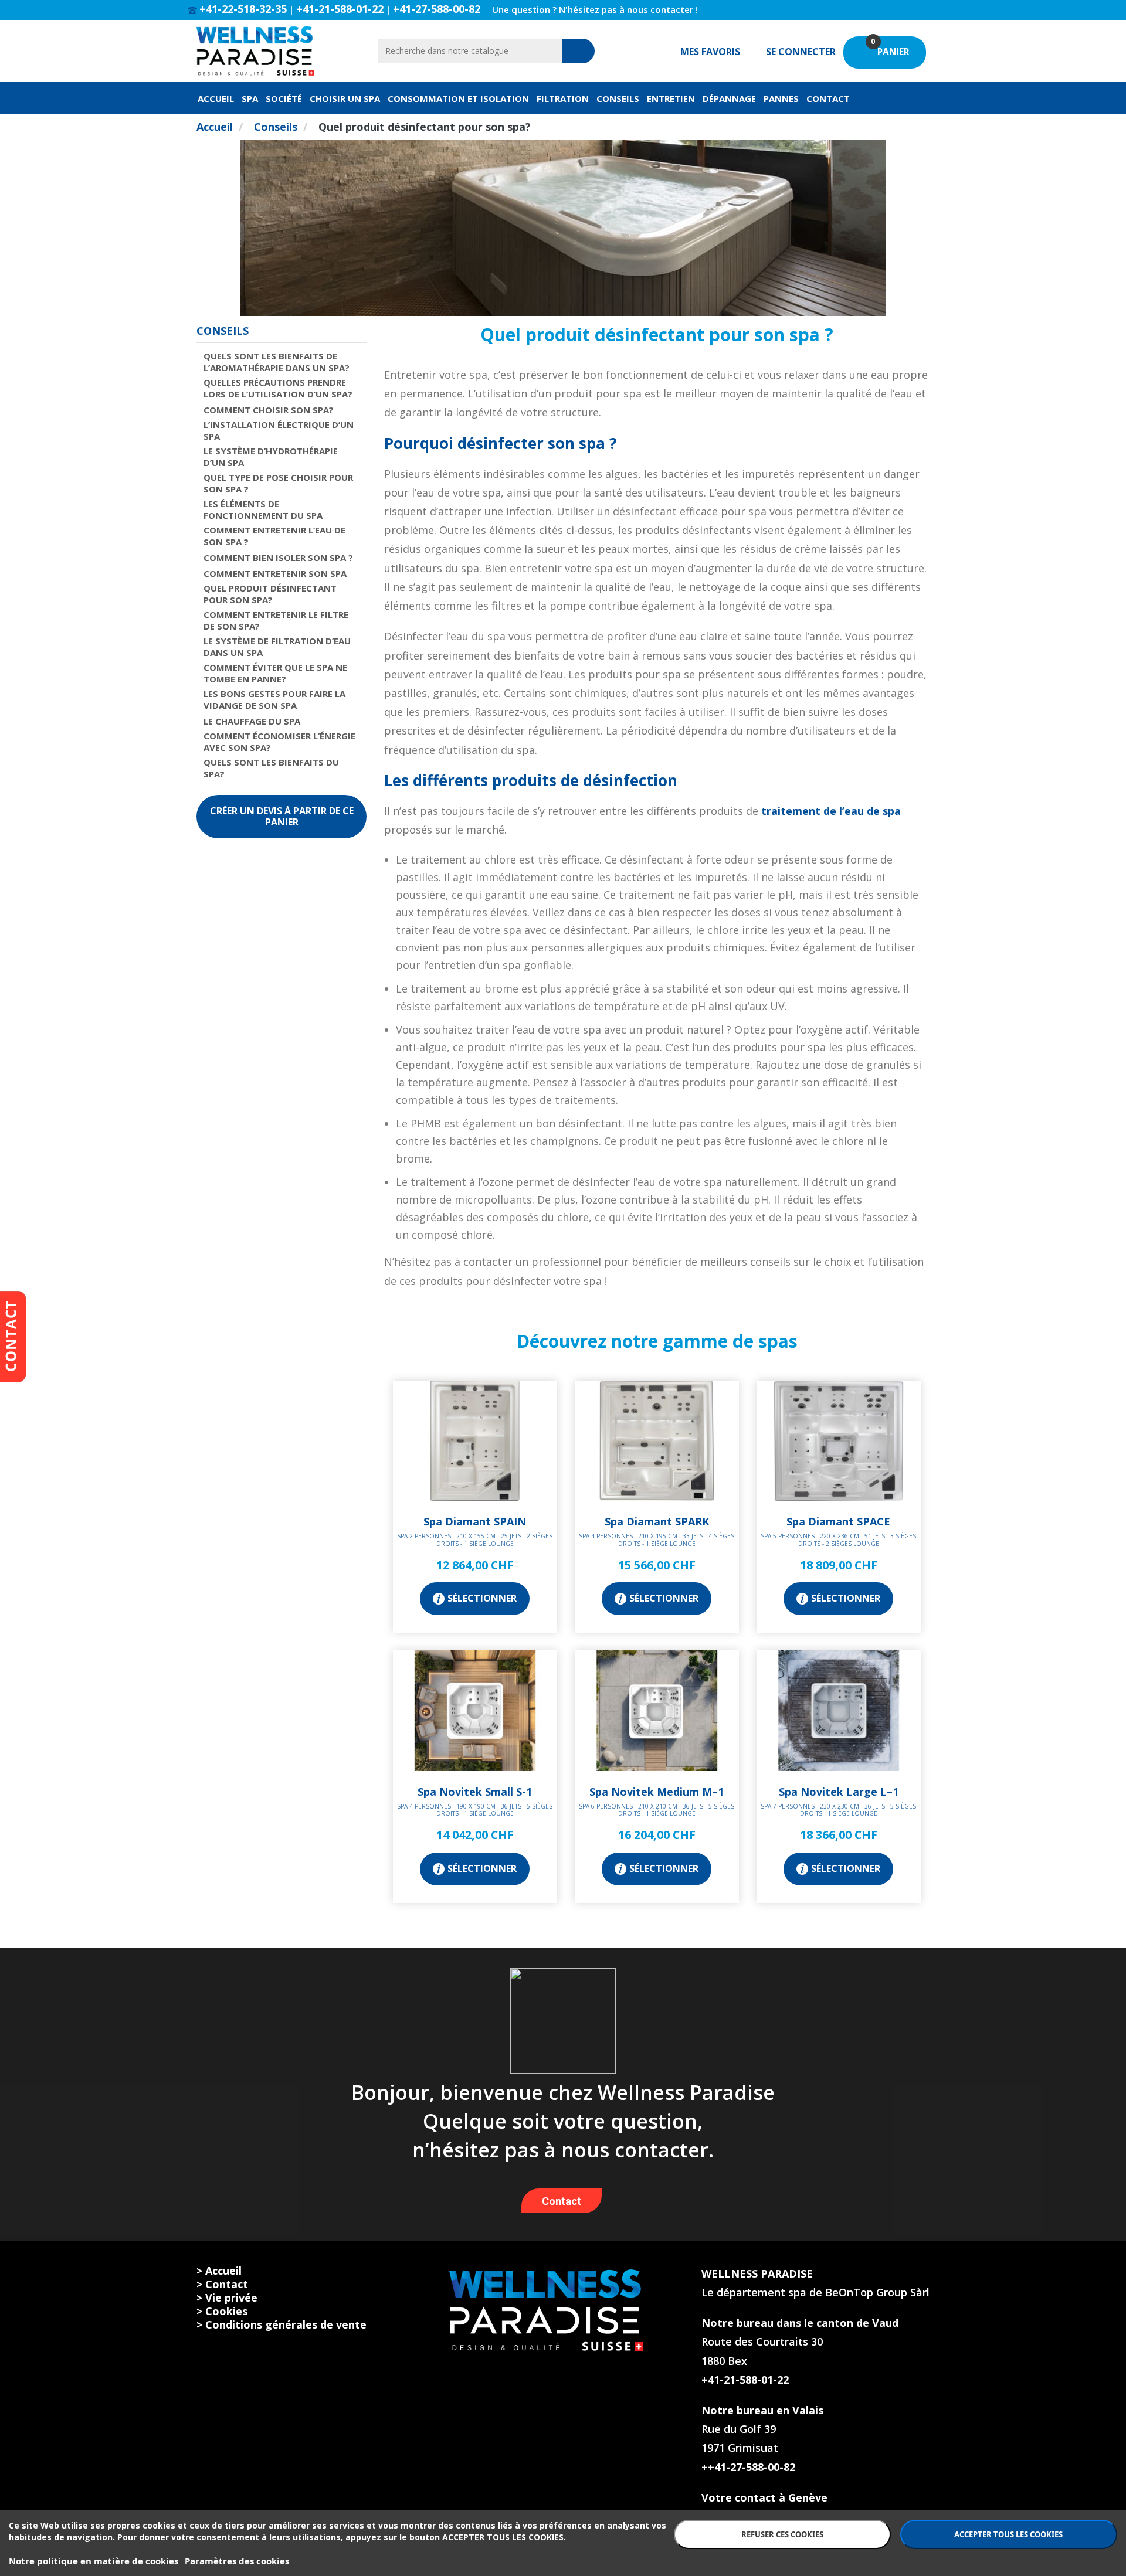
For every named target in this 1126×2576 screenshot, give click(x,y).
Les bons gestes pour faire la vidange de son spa (274, 699)
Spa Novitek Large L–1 (839, 1792)
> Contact (222, 2284)
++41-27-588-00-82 (748, 2467)
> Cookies (222, 2311)
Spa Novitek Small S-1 (475, 1792)
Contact (562, 2201)
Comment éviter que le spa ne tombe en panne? (275, 673)
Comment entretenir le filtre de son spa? (276, 620)
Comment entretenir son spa (275, 573)
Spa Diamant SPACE (838, 1521)
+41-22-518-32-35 (243, 9)
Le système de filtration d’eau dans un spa (277, 647)
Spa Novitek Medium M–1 (657, 1792)
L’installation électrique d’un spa (279, 430)
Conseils (223, 331)
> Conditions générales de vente (281, 2324)
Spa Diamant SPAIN (475, 1521)
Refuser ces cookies (782, 2534)
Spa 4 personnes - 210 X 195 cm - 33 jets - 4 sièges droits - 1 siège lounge (657, 1540)
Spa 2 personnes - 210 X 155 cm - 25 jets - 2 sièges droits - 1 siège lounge (475, 1540)
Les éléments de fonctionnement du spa (263, 509)
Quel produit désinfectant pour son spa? (270, 594)
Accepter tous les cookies (1008, 2534)
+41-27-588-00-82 (437, 9)
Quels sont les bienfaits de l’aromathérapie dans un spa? (277, 362)
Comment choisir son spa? (269, 410)
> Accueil (219, 2271)
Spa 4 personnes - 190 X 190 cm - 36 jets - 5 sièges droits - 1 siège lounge (475, 1810)
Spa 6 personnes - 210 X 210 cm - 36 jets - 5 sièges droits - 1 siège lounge (657, 1810)
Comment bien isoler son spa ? (278, 558)
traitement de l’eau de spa (831, 811)
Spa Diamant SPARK (657, 1521)
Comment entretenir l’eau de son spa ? (274, 536)
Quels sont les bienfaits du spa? (271, 768)
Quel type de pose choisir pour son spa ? (278, 483)
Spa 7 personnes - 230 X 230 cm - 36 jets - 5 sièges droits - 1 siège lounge (838, 1810)
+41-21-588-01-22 (340, 9)
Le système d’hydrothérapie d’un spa (271, 457)
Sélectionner (482, 1598)
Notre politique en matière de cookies (94, 2561)
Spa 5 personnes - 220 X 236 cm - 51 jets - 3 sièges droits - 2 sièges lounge (838, 1540)
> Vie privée (227, 2298)
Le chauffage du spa (252, 721)
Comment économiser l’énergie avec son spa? (279, 742)
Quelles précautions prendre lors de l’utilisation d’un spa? (278, 388)
